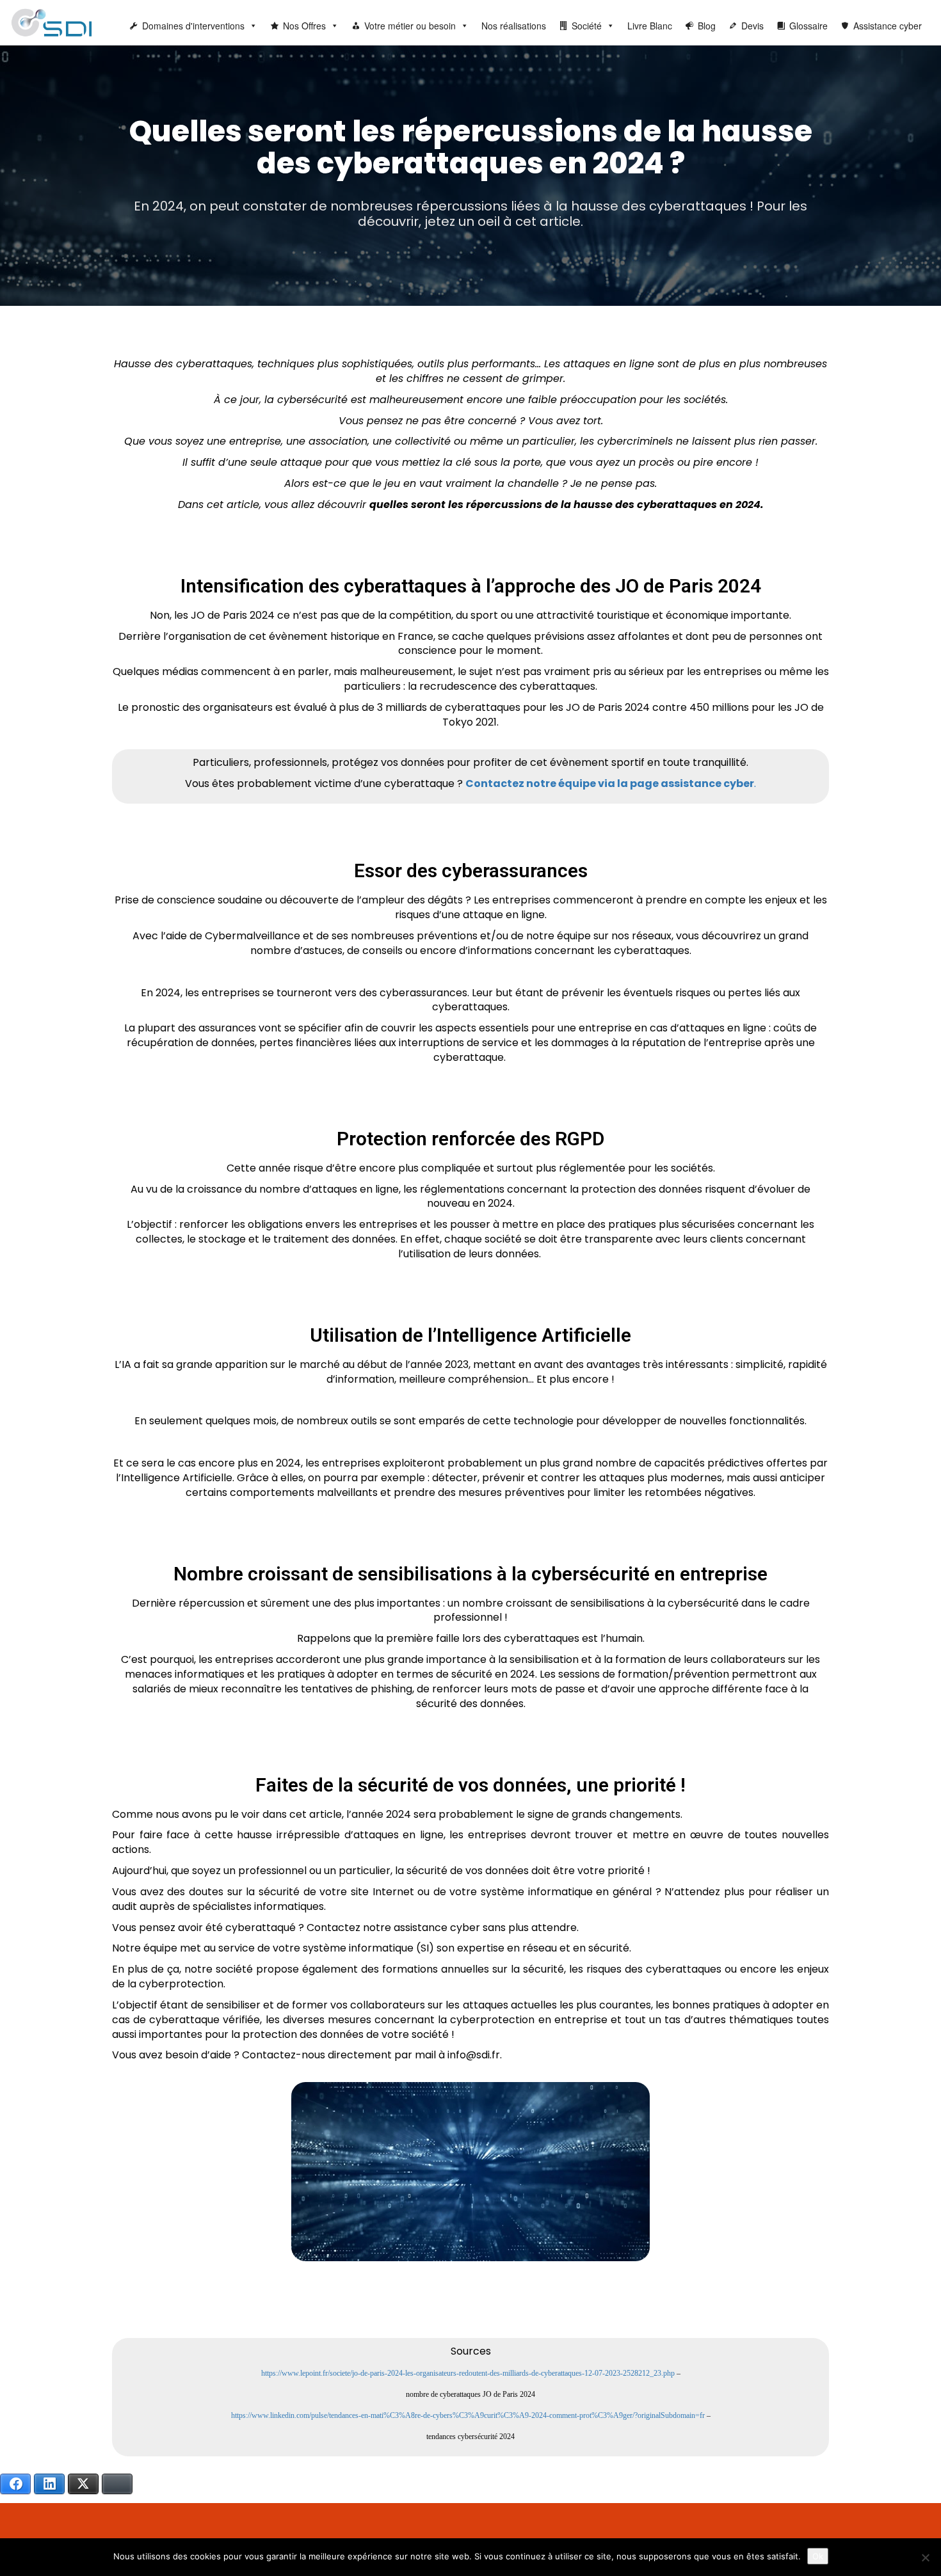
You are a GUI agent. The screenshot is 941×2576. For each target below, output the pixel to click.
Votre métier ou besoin (410, 26)
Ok (818, 2556)
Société (587, 26)
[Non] (925, 2557)
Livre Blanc (650, 26)
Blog (707, 26)
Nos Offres (304, 26)
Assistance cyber (888, 26)
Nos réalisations (514, 26)
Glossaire (808, 26)
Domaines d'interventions (193, 26)
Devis (752, 26)
